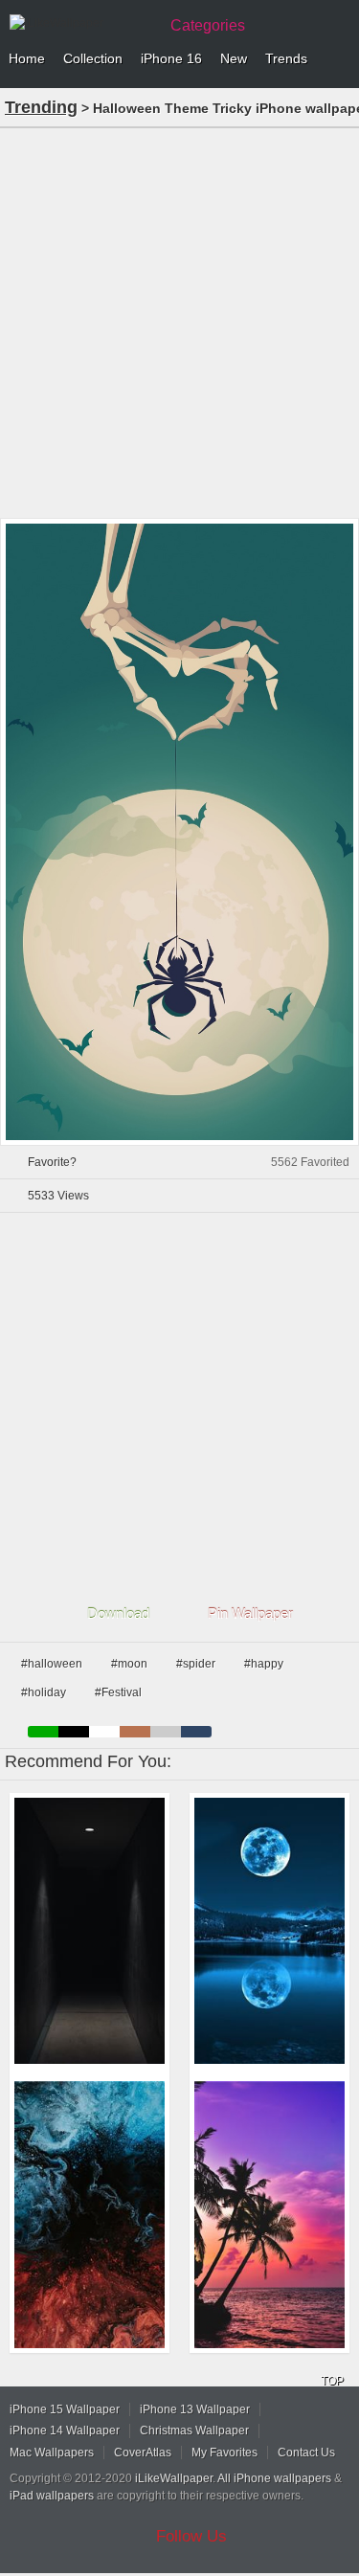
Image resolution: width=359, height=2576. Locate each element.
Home (27, 58)
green (43, 1732)
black (74, 1732)
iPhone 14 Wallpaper (65, 2430)
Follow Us (191, 2536)
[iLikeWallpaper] (81, 23)
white (104, 1732)
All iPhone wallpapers (274, 2478)
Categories (208, 25)
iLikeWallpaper (174, 2478)
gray (166, 1732)
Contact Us (306, 2453)
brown (135, 1732)
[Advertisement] (179, 321)
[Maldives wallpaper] (269, 2215)
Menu (340, 59)
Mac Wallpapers (52, 2453)
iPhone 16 (171, 58)
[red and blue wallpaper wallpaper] (90, 2215)
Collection (93, 58)
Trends (286, 58)
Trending (41, 107)
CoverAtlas (143, 2453)
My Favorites (224, 2453)
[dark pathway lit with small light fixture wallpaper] (90, 1931)
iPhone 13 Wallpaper (195, 2409)
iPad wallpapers (52, 2496)
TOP (332, 2381)
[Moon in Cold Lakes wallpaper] (269, 1931)
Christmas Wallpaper (194, 2430)
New (234, 58)
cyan (196, 1732)
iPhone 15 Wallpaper (65, 2409)
